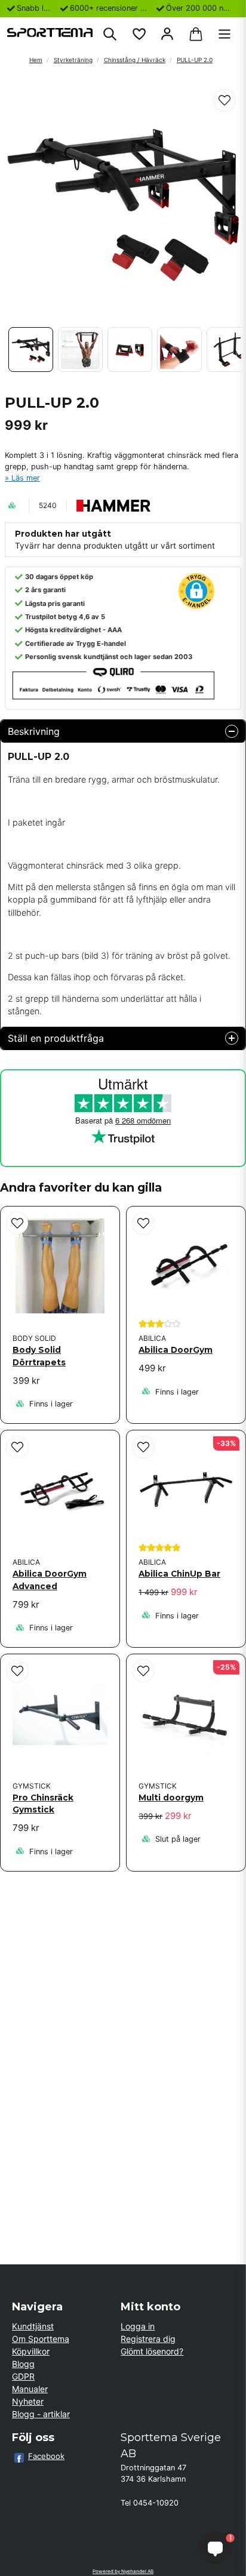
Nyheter (28, 2401)
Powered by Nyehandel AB (123, 2571)
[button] (225, 100)
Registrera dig (148, 2339)
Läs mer (26, 478)
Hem (36, 60)
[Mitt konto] (167, 34)
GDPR (23, 2376)
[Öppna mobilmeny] (225, 34)
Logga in (138, 2326)
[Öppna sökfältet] (110, 34)
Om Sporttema (41, 2339)
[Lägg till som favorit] (139, 34)
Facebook (46, 2456)
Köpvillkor (31, 2351)
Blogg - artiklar (41, 2414)
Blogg (23, 2364)
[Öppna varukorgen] (196, 34)
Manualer (30, 2389)
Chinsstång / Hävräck (135, 60)
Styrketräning (73, 60)
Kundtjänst (33, 2326)
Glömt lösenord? (152, 2351)
